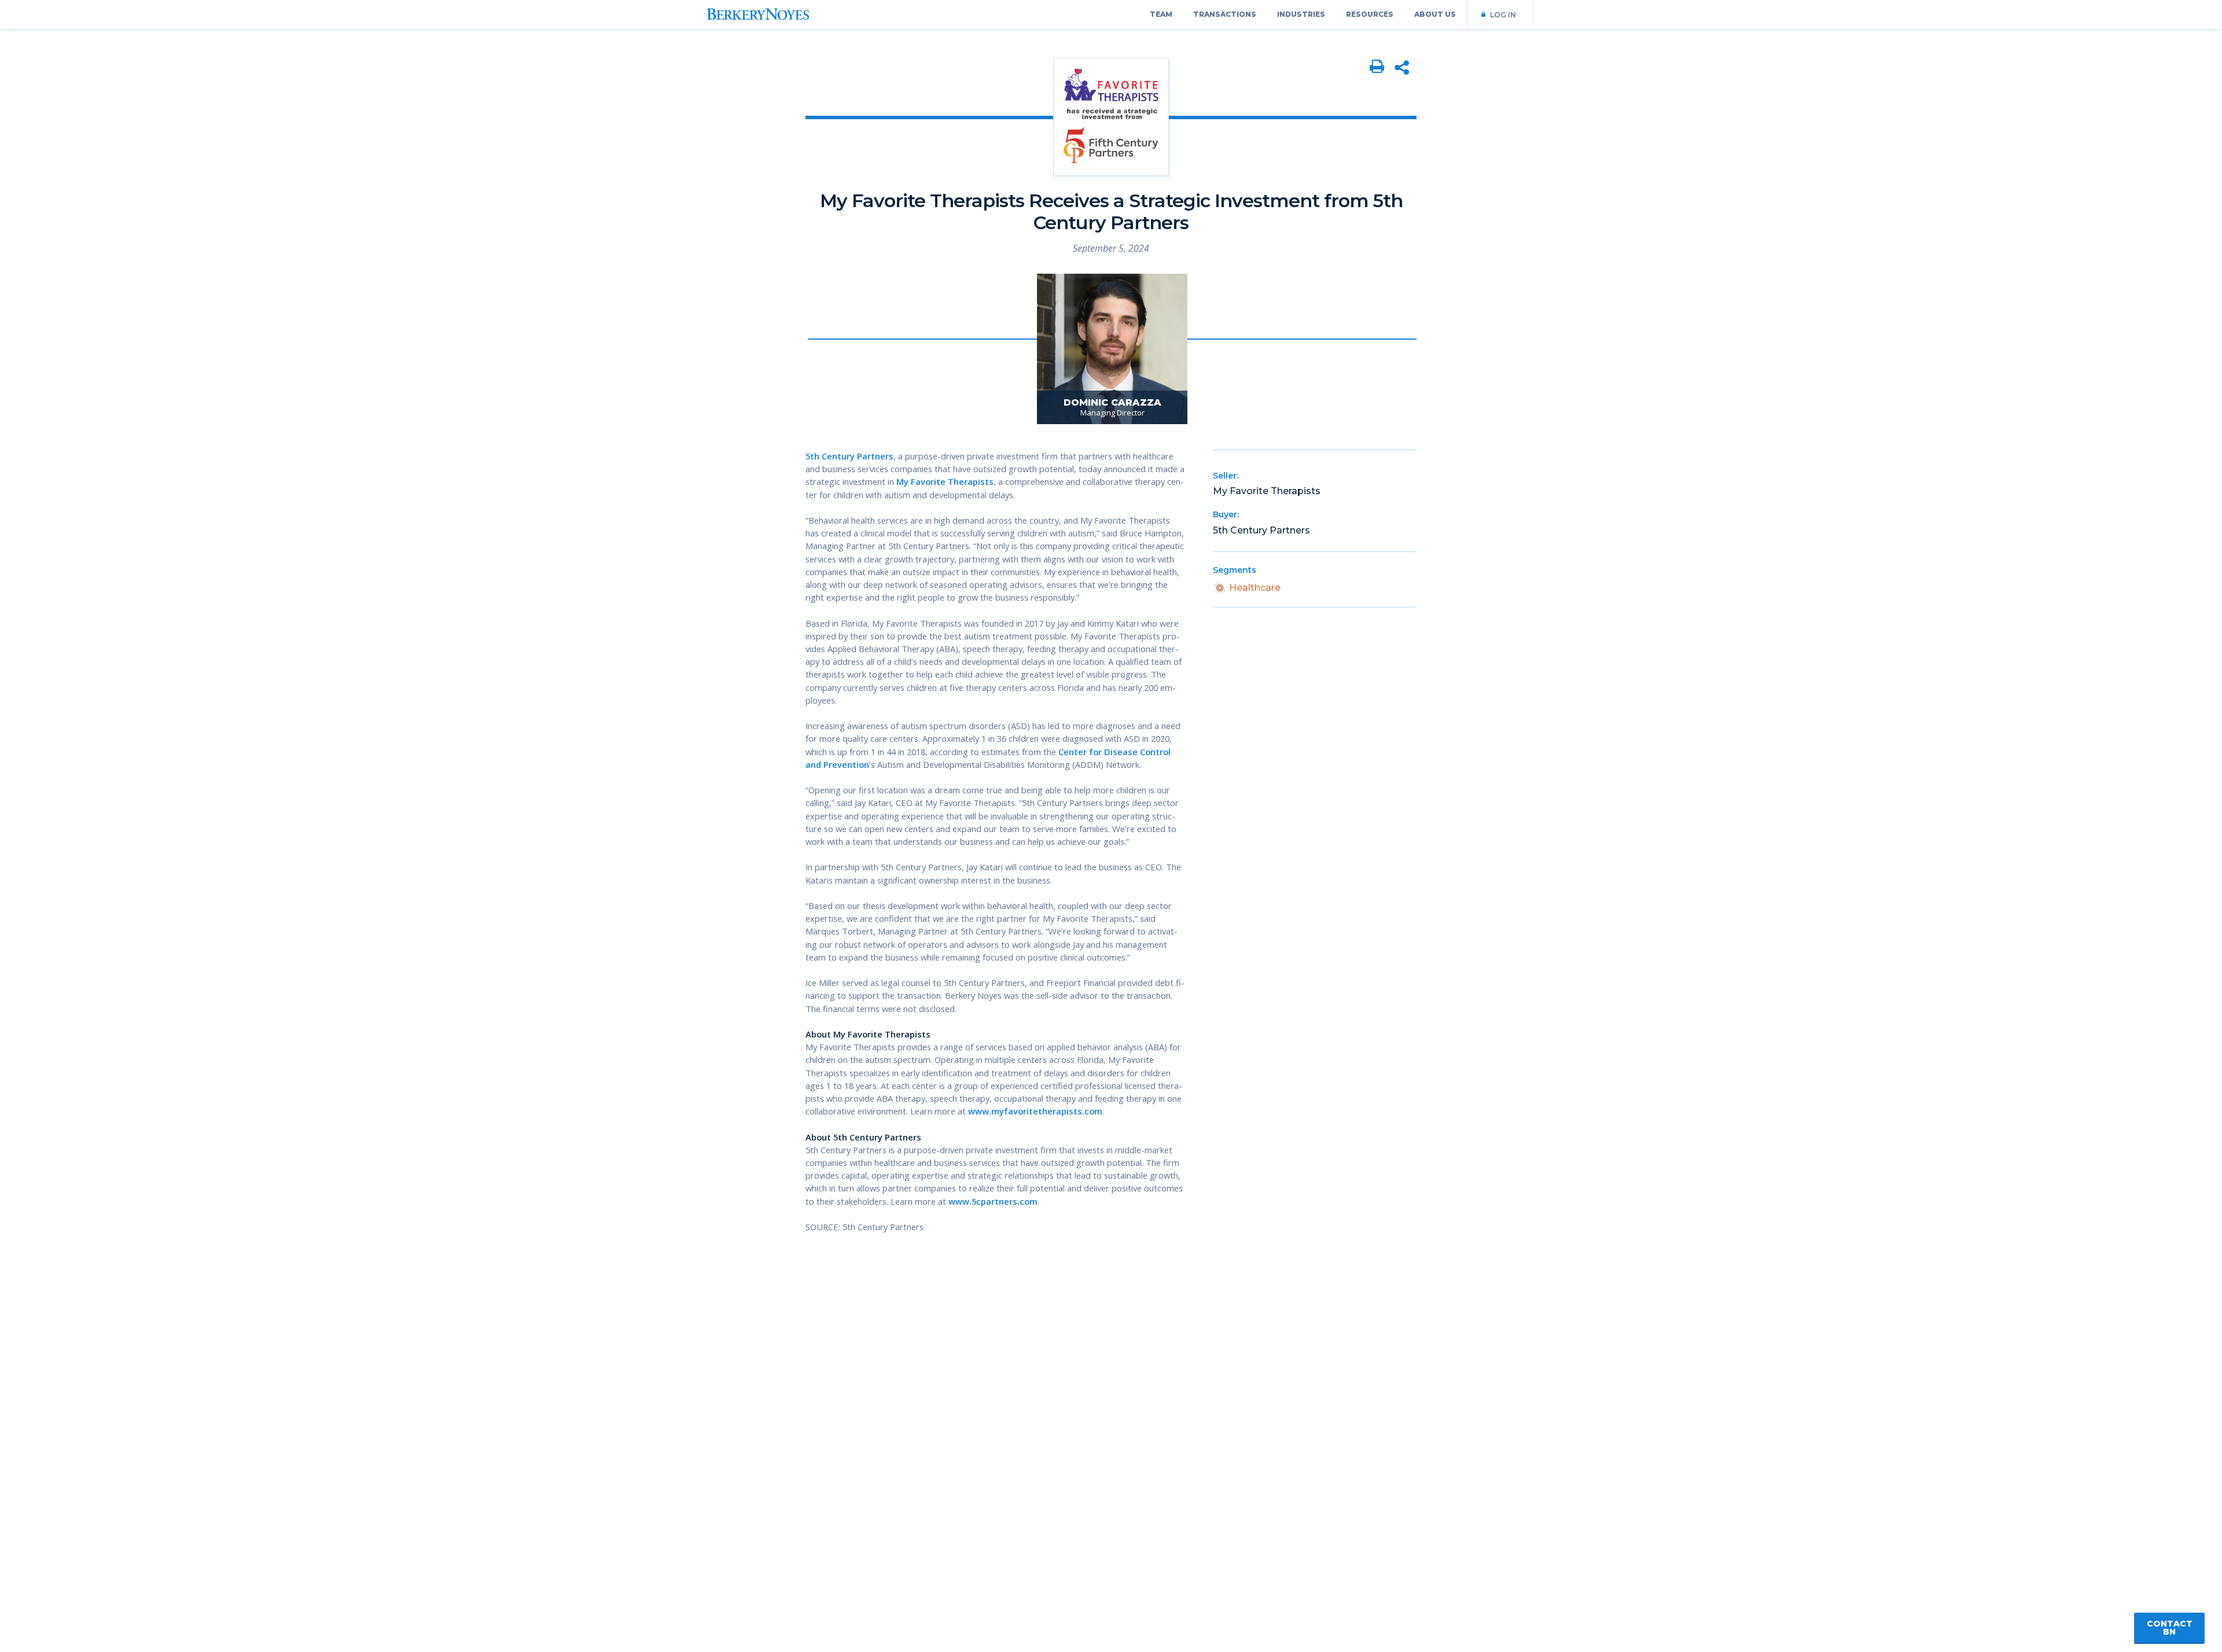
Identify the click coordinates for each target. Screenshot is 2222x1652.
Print (1377, 67)
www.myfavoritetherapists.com (1035, 1111)
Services (286, 77)
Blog (209, 169)
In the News (227, 123)
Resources (1370, 14)
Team (1161, 14)
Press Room (295, 100)
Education (153, 146)
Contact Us (306, 167)
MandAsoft (225, 146)
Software (150, 77)
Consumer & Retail (173, 238)
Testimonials (297, 123)
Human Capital (164, 215)
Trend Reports (232, 77)
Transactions (1225, 14)
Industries (1301, 14)
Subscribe (234, 198)
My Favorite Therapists (945, 481)
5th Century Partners (849, 456)
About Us (1435, 14)
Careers (284, 146)
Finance (147, 169)
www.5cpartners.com (993, 1201)
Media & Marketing (174, 123)
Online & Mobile (166, 100)
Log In (1503, 15)
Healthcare (155, 192)
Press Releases (234, 100)
